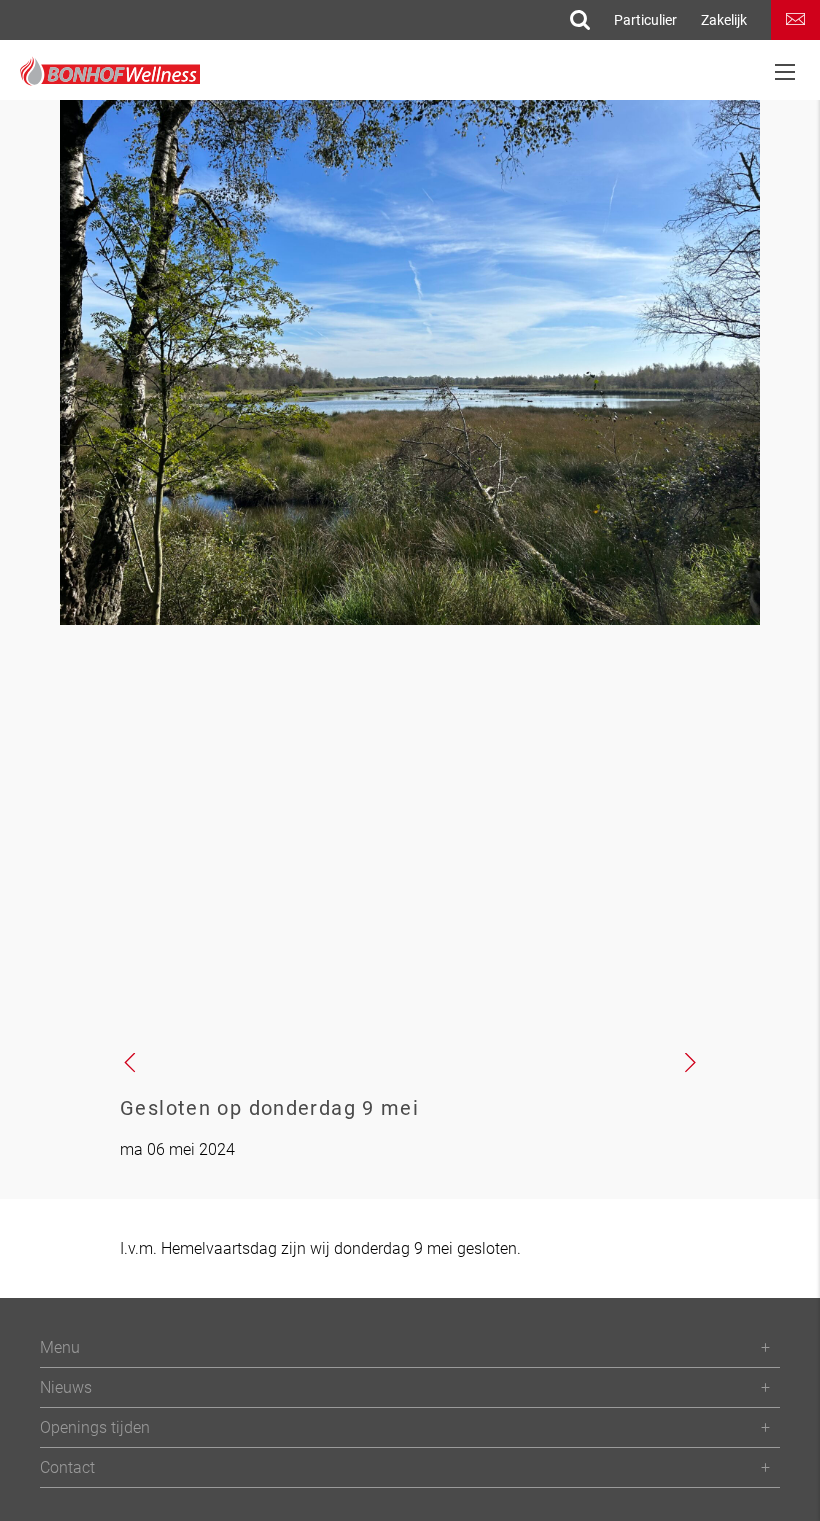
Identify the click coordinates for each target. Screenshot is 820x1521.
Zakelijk (724, 20)
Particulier (645, 20)
